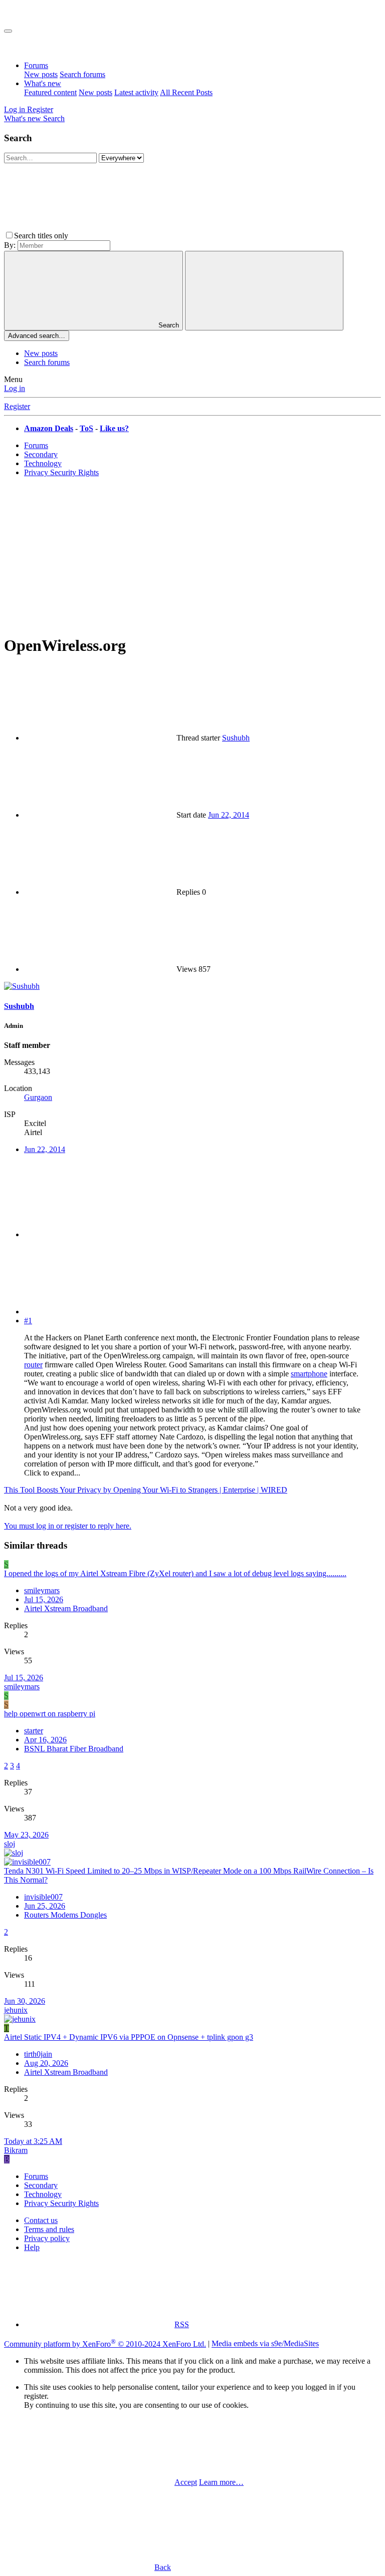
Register (17, 406)
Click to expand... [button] (52, 1473)
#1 (28, 1321)
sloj (10, 1844)
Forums (36, 65)
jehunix (16, 2010)
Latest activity (136, 92)
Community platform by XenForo (105, 2344)
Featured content (50, 92)
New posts (41, 74)
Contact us (41, 2220)
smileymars (42, 1590)
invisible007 (43, 1897)
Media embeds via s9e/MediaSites (265, 2344)
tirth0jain (38, 2054)
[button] (145, 236)
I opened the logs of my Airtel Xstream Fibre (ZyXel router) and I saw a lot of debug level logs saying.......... (175, 1573)
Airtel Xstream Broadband (66, 1608)
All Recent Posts (186, 92)
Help (32, 2247)
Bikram (16, 2150)
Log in (15, 388)
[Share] (99, 1234)
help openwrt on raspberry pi (50, 1714)
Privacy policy (47, 2238)
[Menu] (8, 31)
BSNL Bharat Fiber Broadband (74, 1749)
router (33, 1365)
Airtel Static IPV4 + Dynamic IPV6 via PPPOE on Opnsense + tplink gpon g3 (129, 2037)
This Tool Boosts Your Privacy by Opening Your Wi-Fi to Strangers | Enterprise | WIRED (146, 1490)
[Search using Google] (264, 291)
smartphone (309, 1374)
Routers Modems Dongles (65, 1915)
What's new (43, 83)
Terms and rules (49, 2229)
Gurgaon (38, 1097)
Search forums (82, 74)
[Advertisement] (192, 555)
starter (34, 1731)
